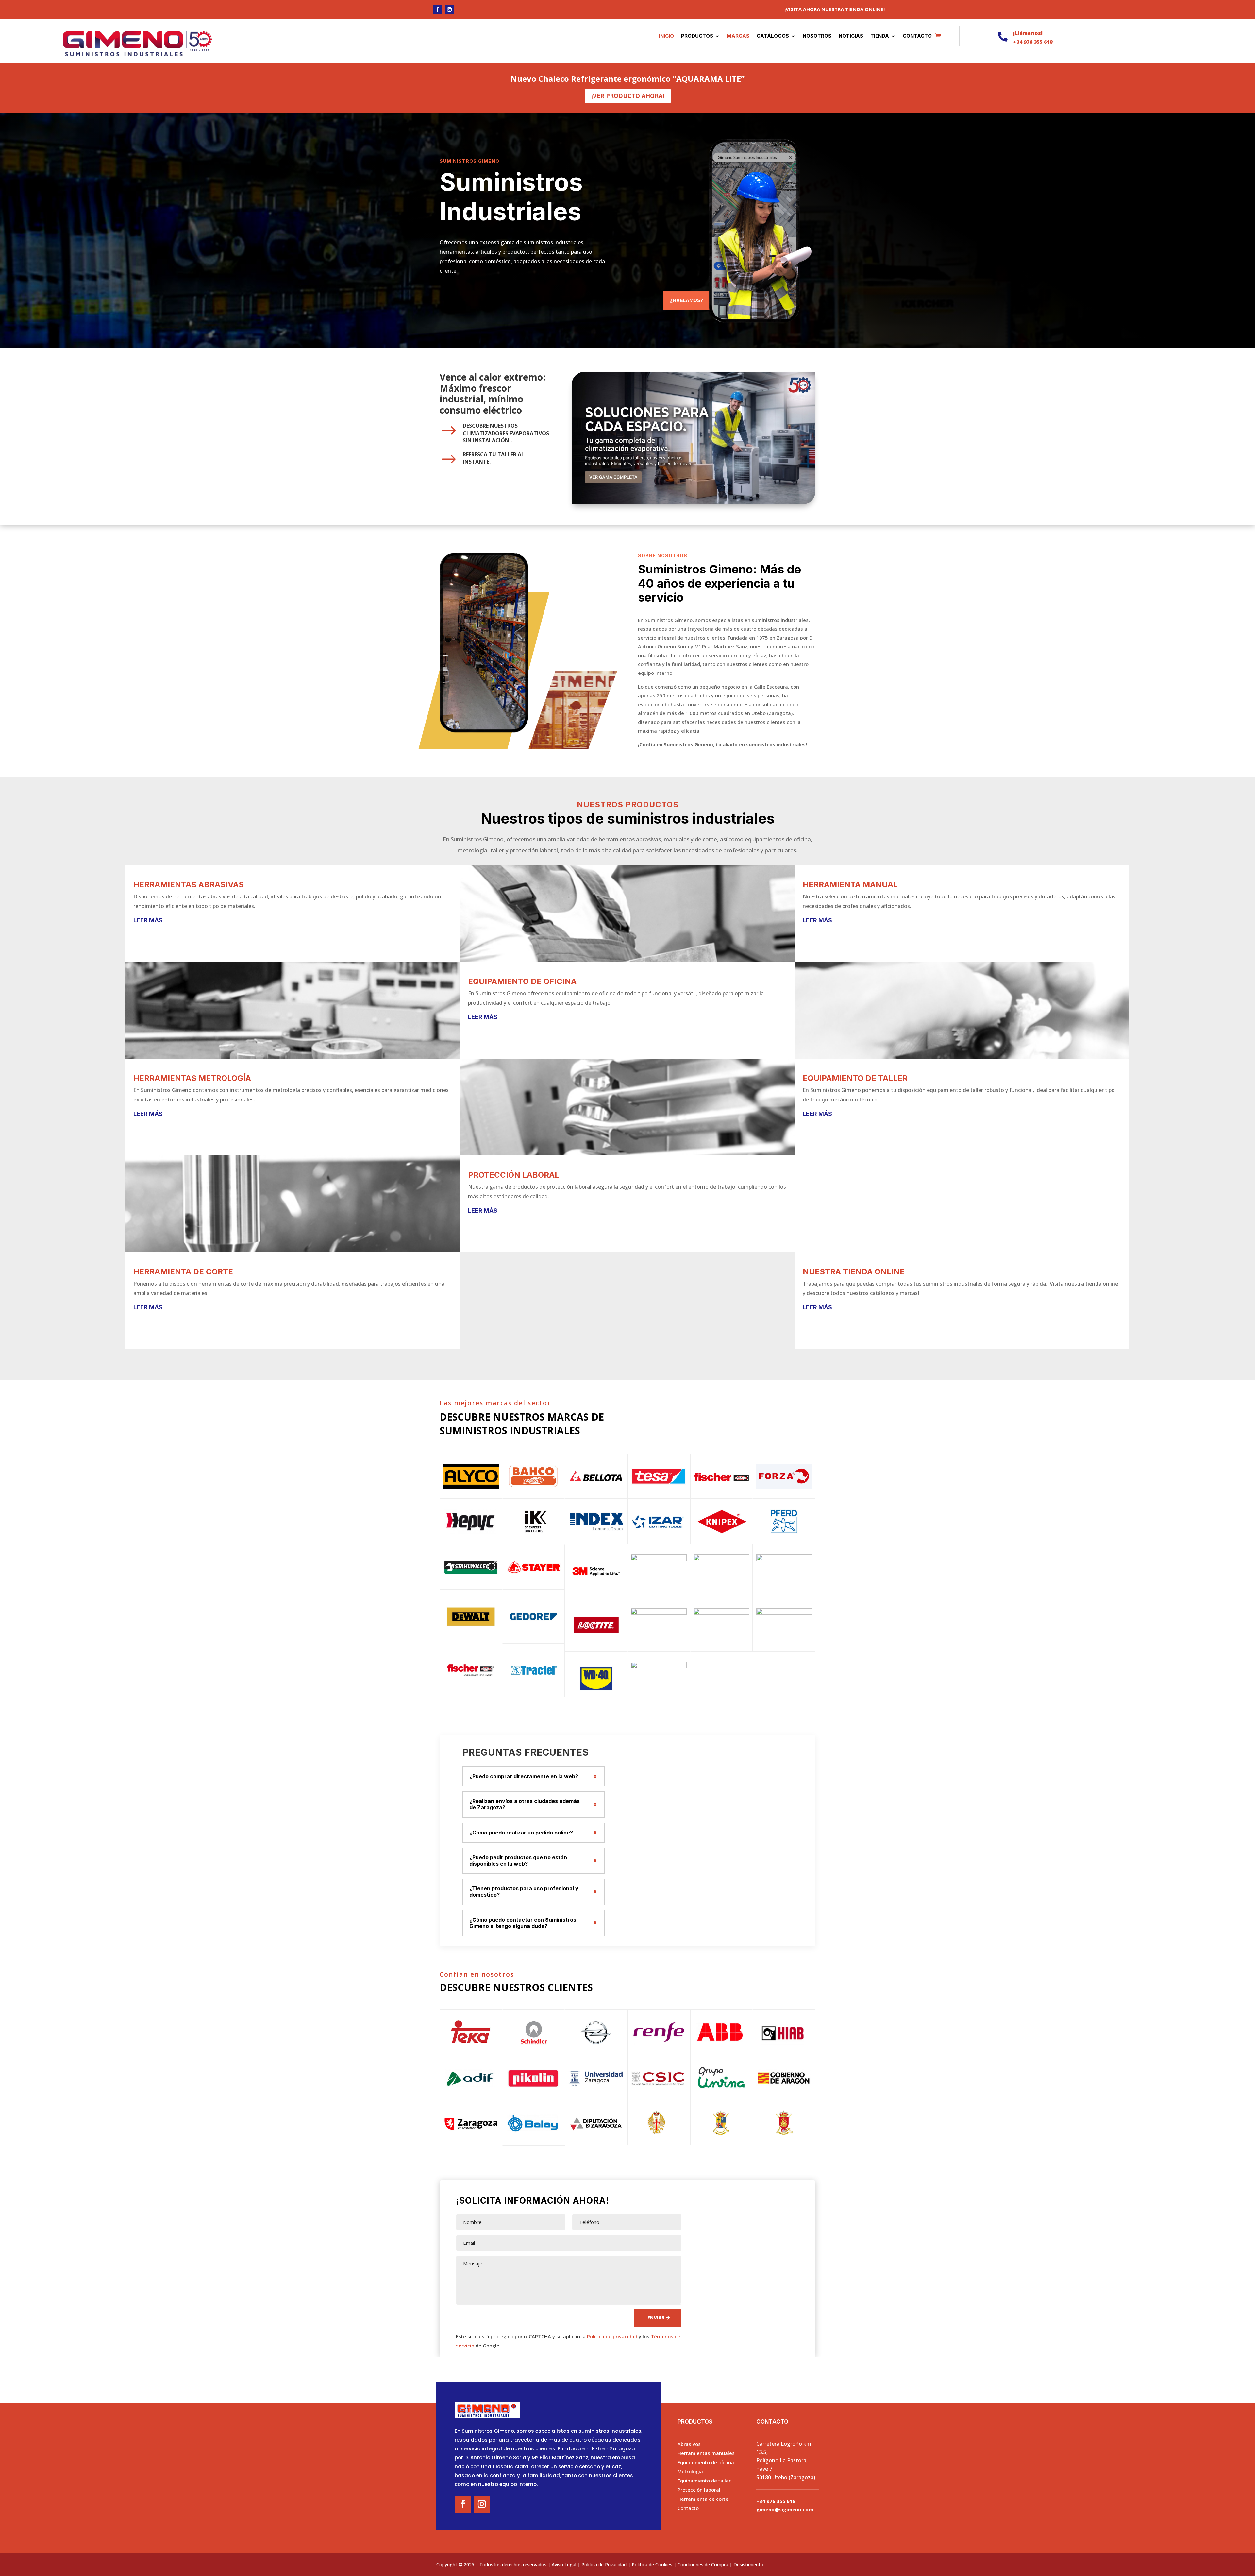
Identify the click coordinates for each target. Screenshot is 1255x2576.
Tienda (880, 36)
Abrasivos (689, 2444)
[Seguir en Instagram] (449, 9)
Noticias (851, 36)
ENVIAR (656, 2318)
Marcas (738, 36)
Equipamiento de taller (704, 2481)
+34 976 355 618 (1033, 42)
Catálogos (773, 36)
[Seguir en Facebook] (438, 9)
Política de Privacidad (604, 2564)
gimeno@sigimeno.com (785, 2509)
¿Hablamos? (687, 300)
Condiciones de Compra (703, 2564)
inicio (666, 36)
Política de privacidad (612, 2336)
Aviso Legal (564, 2564)
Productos (697, 36)
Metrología (690, 2471)
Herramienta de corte (703, 2499)
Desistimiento (748, 2564)
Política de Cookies (652, 2564)
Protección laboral (699, 2490)
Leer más (148, 920)
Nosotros (817, 36)
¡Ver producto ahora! (628, 96)
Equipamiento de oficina (706, 2462)
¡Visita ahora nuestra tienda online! (835, 9)
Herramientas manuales (706, 2453)
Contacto (917, 36)
